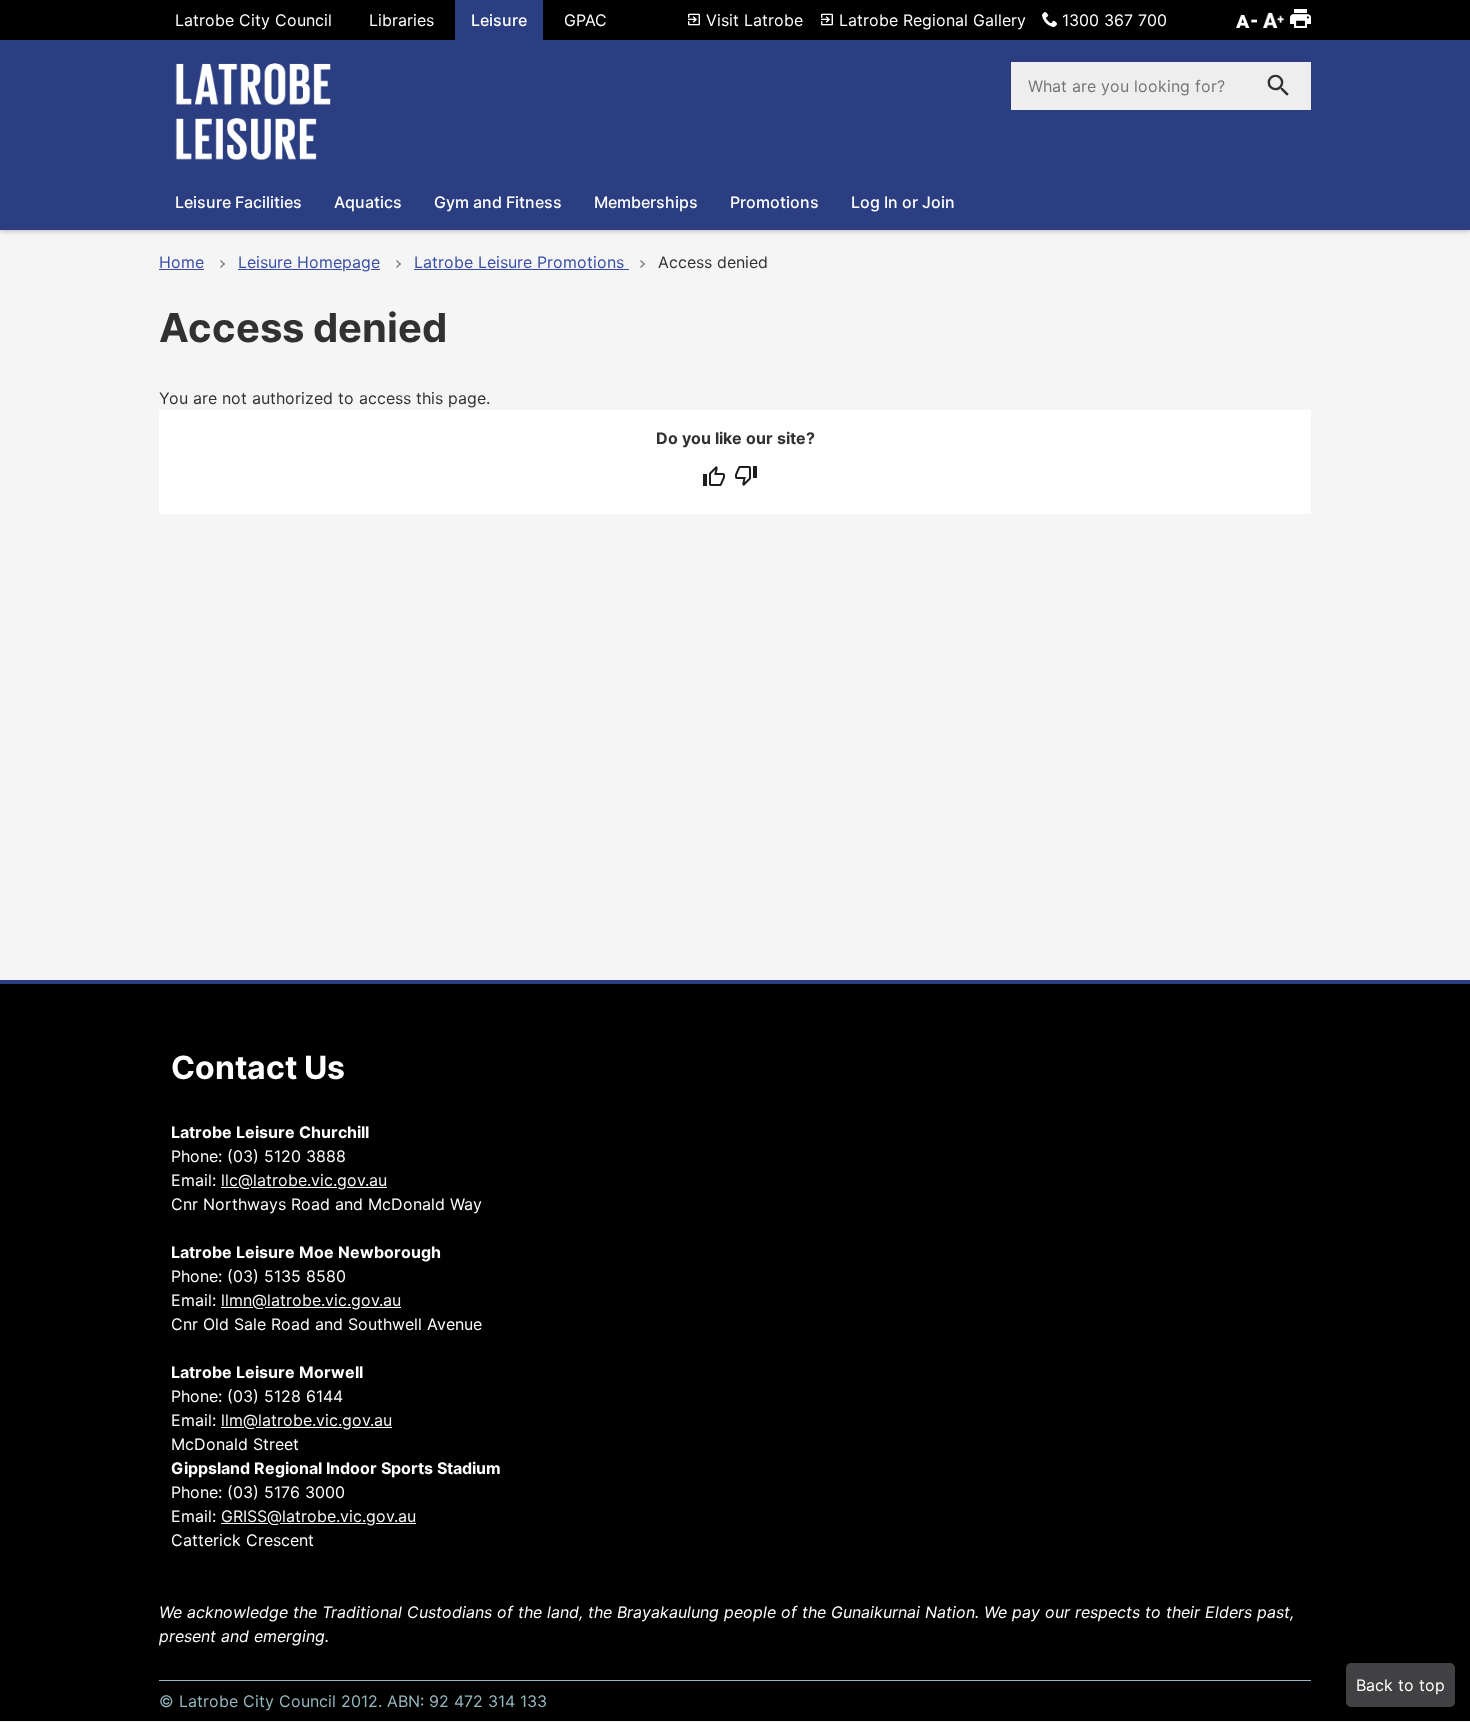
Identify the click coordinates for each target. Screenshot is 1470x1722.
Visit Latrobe (754, 20)
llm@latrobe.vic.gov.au (306, 1420)
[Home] (259, 158)
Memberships (646, 202)
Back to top (1400, 1685)
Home (181, 262)
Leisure (499, 20)
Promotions (774, 202)
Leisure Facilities (238, 202)
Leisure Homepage (309, 262)
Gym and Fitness (498, 202)
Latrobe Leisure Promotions (521, 262)
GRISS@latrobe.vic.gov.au (318, 1516)
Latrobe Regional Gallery (932, 20)
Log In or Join (903, 202)
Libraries (401, 20)
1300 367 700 (1114, 20)
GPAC (585, 20)
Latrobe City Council (253, 20)
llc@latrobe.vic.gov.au (304, 1180)
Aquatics (368, 202)
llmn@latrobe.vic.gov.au (311, 1300)
